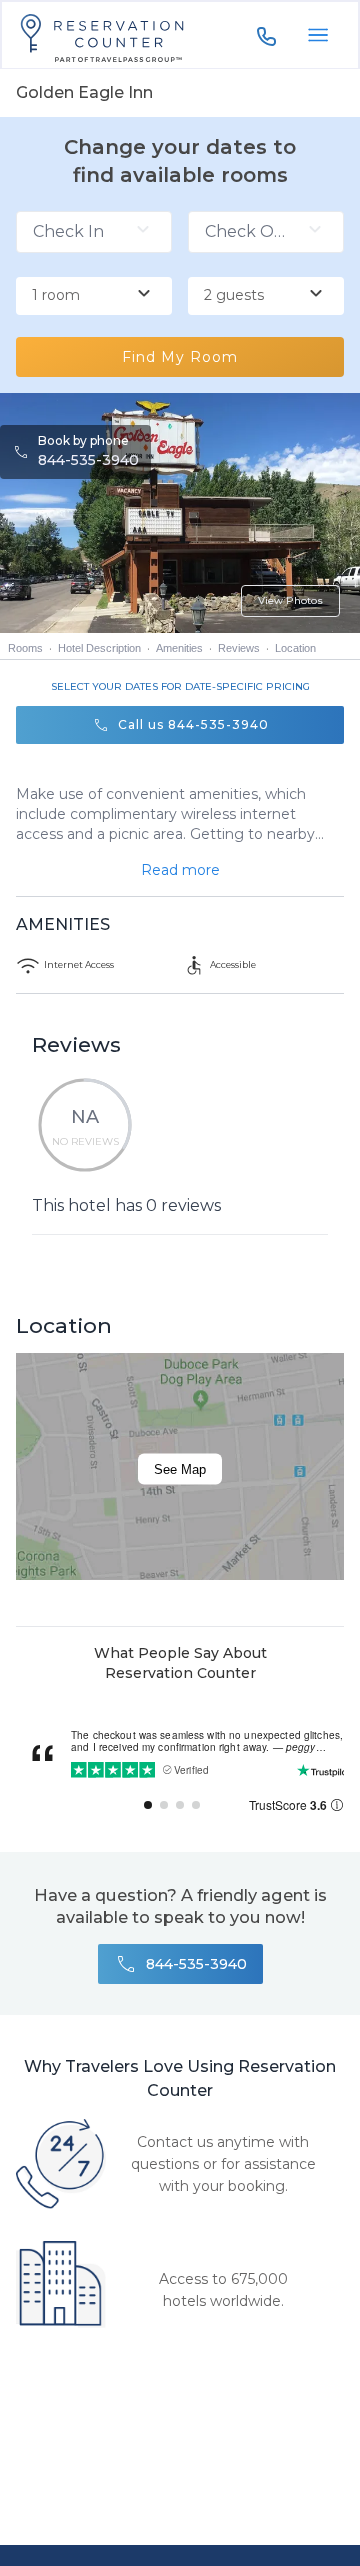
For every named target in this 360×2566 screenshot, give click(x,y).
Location (295, 648)
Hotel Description (99, 648)
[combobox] (94, 296)
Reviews (239, 648)
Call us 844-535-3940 (193, 724)
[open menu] (318, 35)
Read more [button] (180, 870)
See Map (180, 1469)
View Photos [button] (290, 600)
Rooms (25, 648)
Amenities (179, 648)
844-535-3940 (88, 460)
